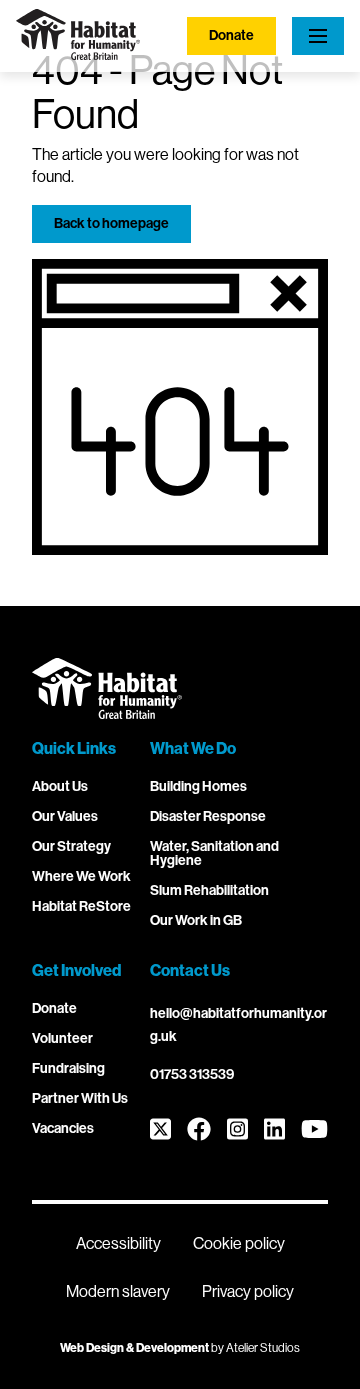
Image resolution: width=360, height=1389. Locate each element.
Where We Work (81, 876)
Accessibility (118, 1243)
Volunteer (62, 1038)
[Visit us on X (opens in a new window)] (160, 1130)
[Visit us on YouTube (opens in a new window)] (314, 1130)
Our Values (65, 816)
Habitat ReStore (81, 906)
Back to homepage (111, 223)
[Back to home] (78, 54)
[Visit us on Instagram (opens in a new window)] (237, 1130)
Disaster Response (208, 816)
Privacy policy (248, 1291)
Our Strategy (71, 846)
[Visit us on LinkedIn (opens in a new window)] (274, 1130)
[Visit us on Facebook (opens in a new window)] (199, 1130)
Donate (231, 35)
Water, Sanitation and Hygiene (214, 853)
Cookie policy (239, 1243)
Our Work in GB (196, 920)
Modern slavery (118, 1291)
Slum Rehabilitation (209, 890)
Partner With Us (80, 1098)
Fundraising (68, 1068)
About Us (60, 786)
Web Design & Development (134, 1348)
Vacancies (63, 1128)
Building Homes (198, 786)
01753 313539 (192, 1074)
